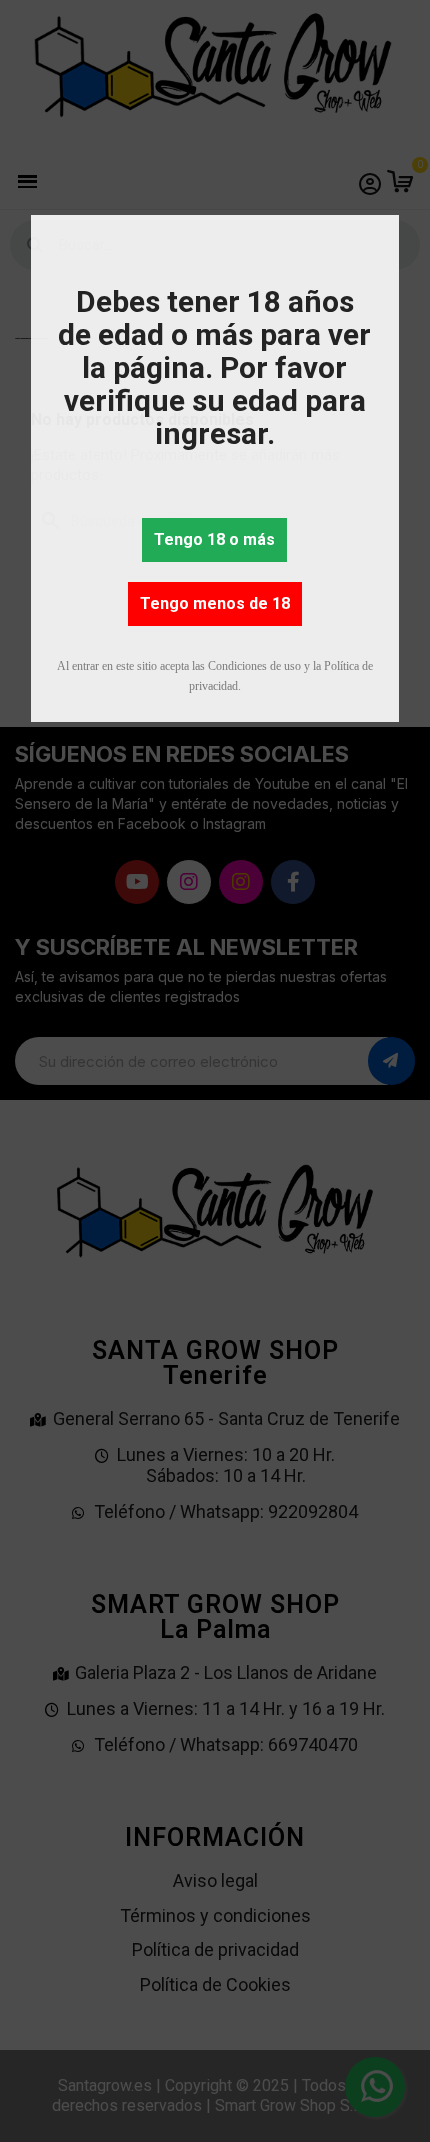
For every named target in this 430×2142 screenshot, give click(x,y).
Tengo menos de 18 (215, 603)
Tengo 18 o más (214, 539)
